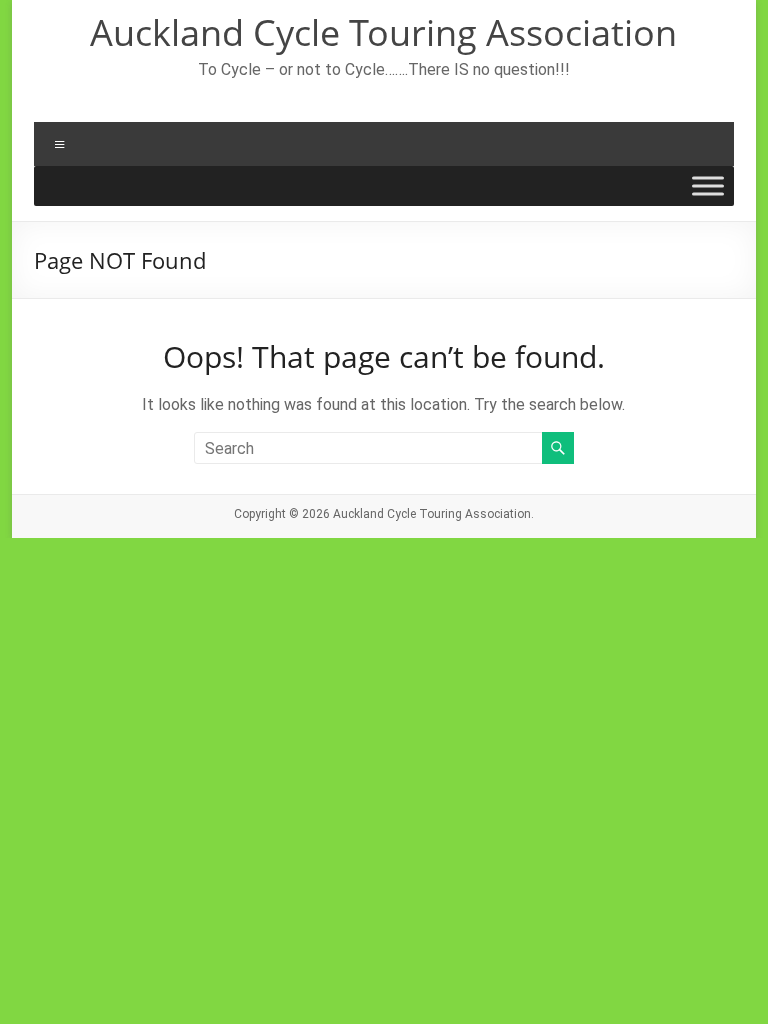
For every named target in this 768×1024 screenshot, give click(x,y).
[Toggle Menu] (708, 186)
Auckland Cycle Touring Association (383, 32)
